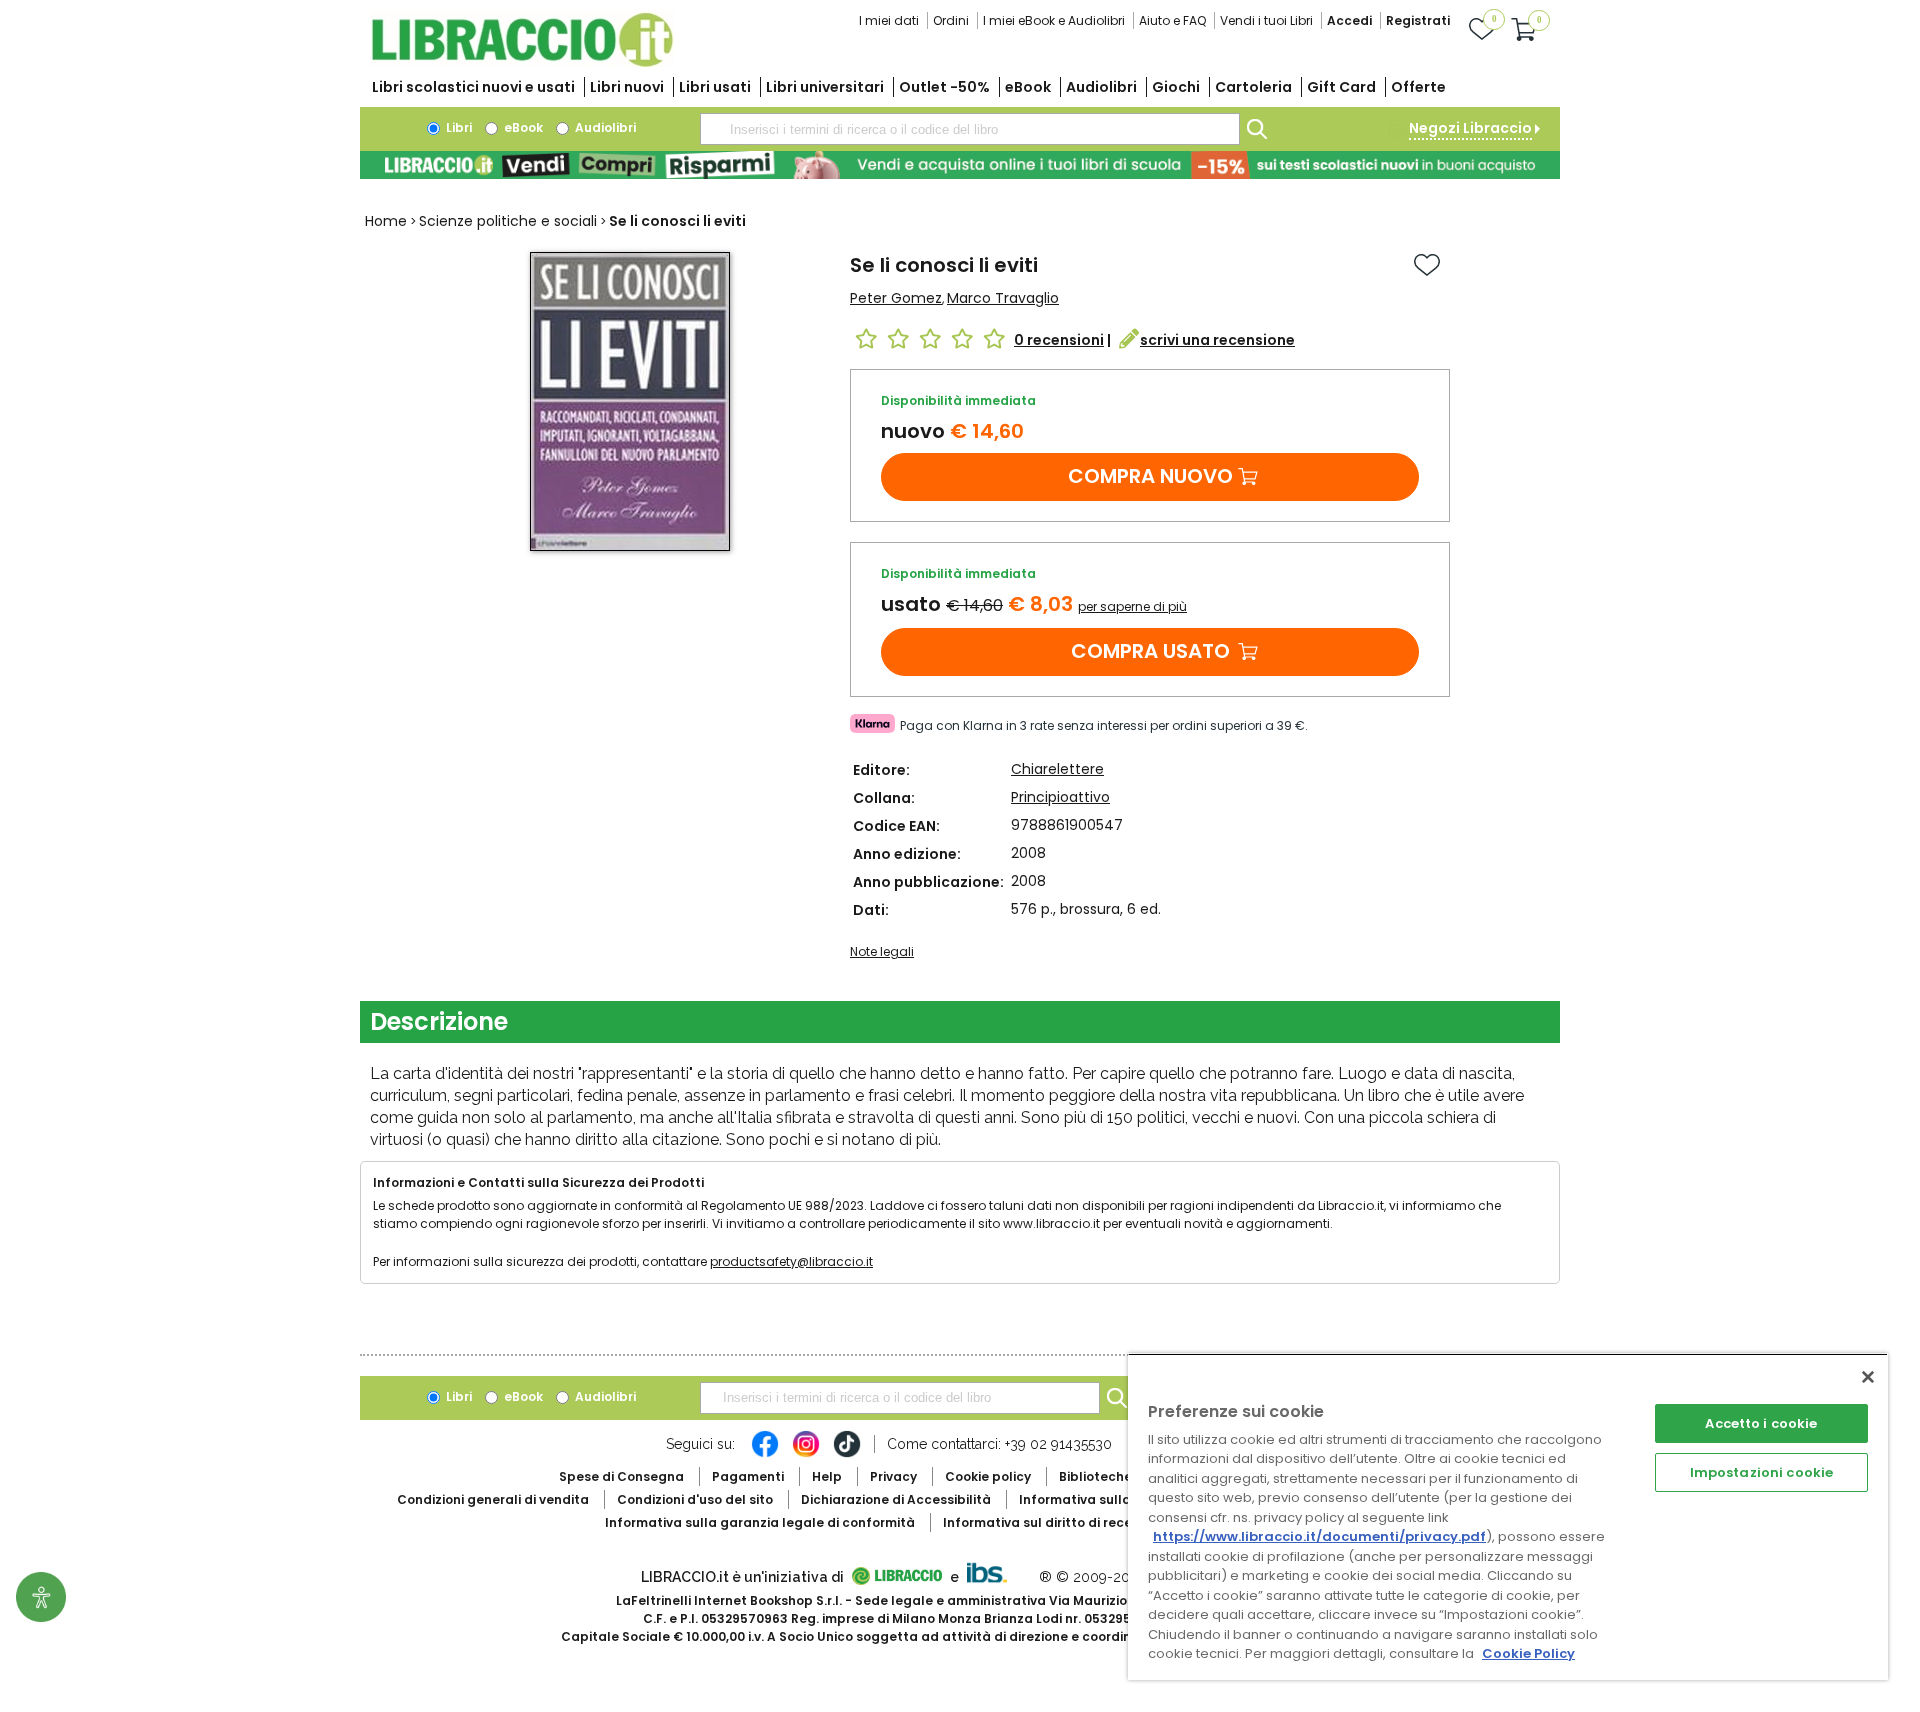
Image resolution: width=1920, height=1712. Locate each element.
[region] (1508, 1516)
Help (827, 1476)
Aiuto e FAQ (1172, 20)
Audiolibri (1101, 87)
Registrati (1418, 20)
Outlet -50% (944, 87)
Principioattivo (1060, 797)
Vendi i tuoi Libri (1266, 20)
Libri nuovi (627, 87)
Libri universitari (825, 87)
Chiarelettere (1057, 769)
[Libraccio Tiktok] (847, 1454)
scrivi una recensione (1217, 340)
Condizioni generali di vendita (493, 1499)
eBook (1028, 87)
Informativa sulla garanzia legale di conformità (760, 1522)
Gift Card (1341, 87)
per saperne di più (1132, 606)
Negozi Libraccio (1470, 128)
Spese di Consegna (621, 1476)
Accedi (1349, 20)
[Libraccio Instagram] (806, 1454)
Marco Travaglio (1003, 298)
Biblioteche (1095, 1476)
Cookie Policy (1528, 1653)
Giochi (1176, 87)
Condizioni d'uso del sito (695, 1499)
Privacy (893, 1476)
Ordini (951, 20)
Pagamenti (748, 1476)
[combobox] (970, 129)
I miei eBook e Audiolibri (1054, 20)
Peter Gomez (896, 298)
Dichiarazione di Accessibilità (896, 1499)
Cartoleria (1253, 87)
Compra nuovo (1150, 476)
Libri (457, 127)
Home (386, 221)
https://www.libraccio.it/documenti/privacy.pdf (1319, 1536)
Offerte (1418, 87)
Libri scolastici (473, 87)
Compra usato (1150, 651)
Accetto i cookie (1761, 1423)
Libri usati (715, 87)
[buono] (960, 165)
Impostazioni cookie (1761, 1472)
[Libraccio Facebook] (765, 1454)
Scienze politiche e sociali (508, 221)
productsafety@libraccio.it (791, 1261)
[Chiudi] (1868, 1377)
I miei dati (889, 20)
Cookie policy (988, 1476)
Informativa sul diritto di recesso (1048, 1522)
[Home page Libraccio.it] (522, 62)
